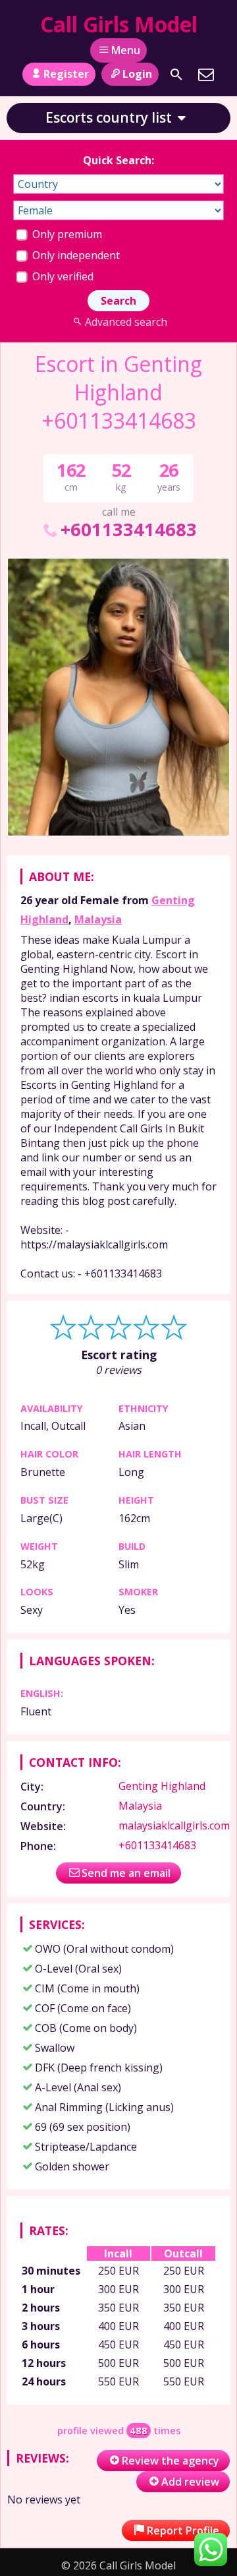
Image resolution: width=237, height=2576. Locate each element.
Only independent (75, 255)
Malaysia (98, 919)
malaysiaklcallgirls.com (174, 1825)
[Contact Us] (206, 75)
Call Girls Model (119, 24)
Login (137, 74)
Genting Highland (162, 1786)
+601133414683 (128, 529)
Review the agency (171, 2461)
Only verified (62, 276)
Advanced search (126, 322)
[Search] (176, 75)
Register (66, 74)
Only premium (66, 234)
